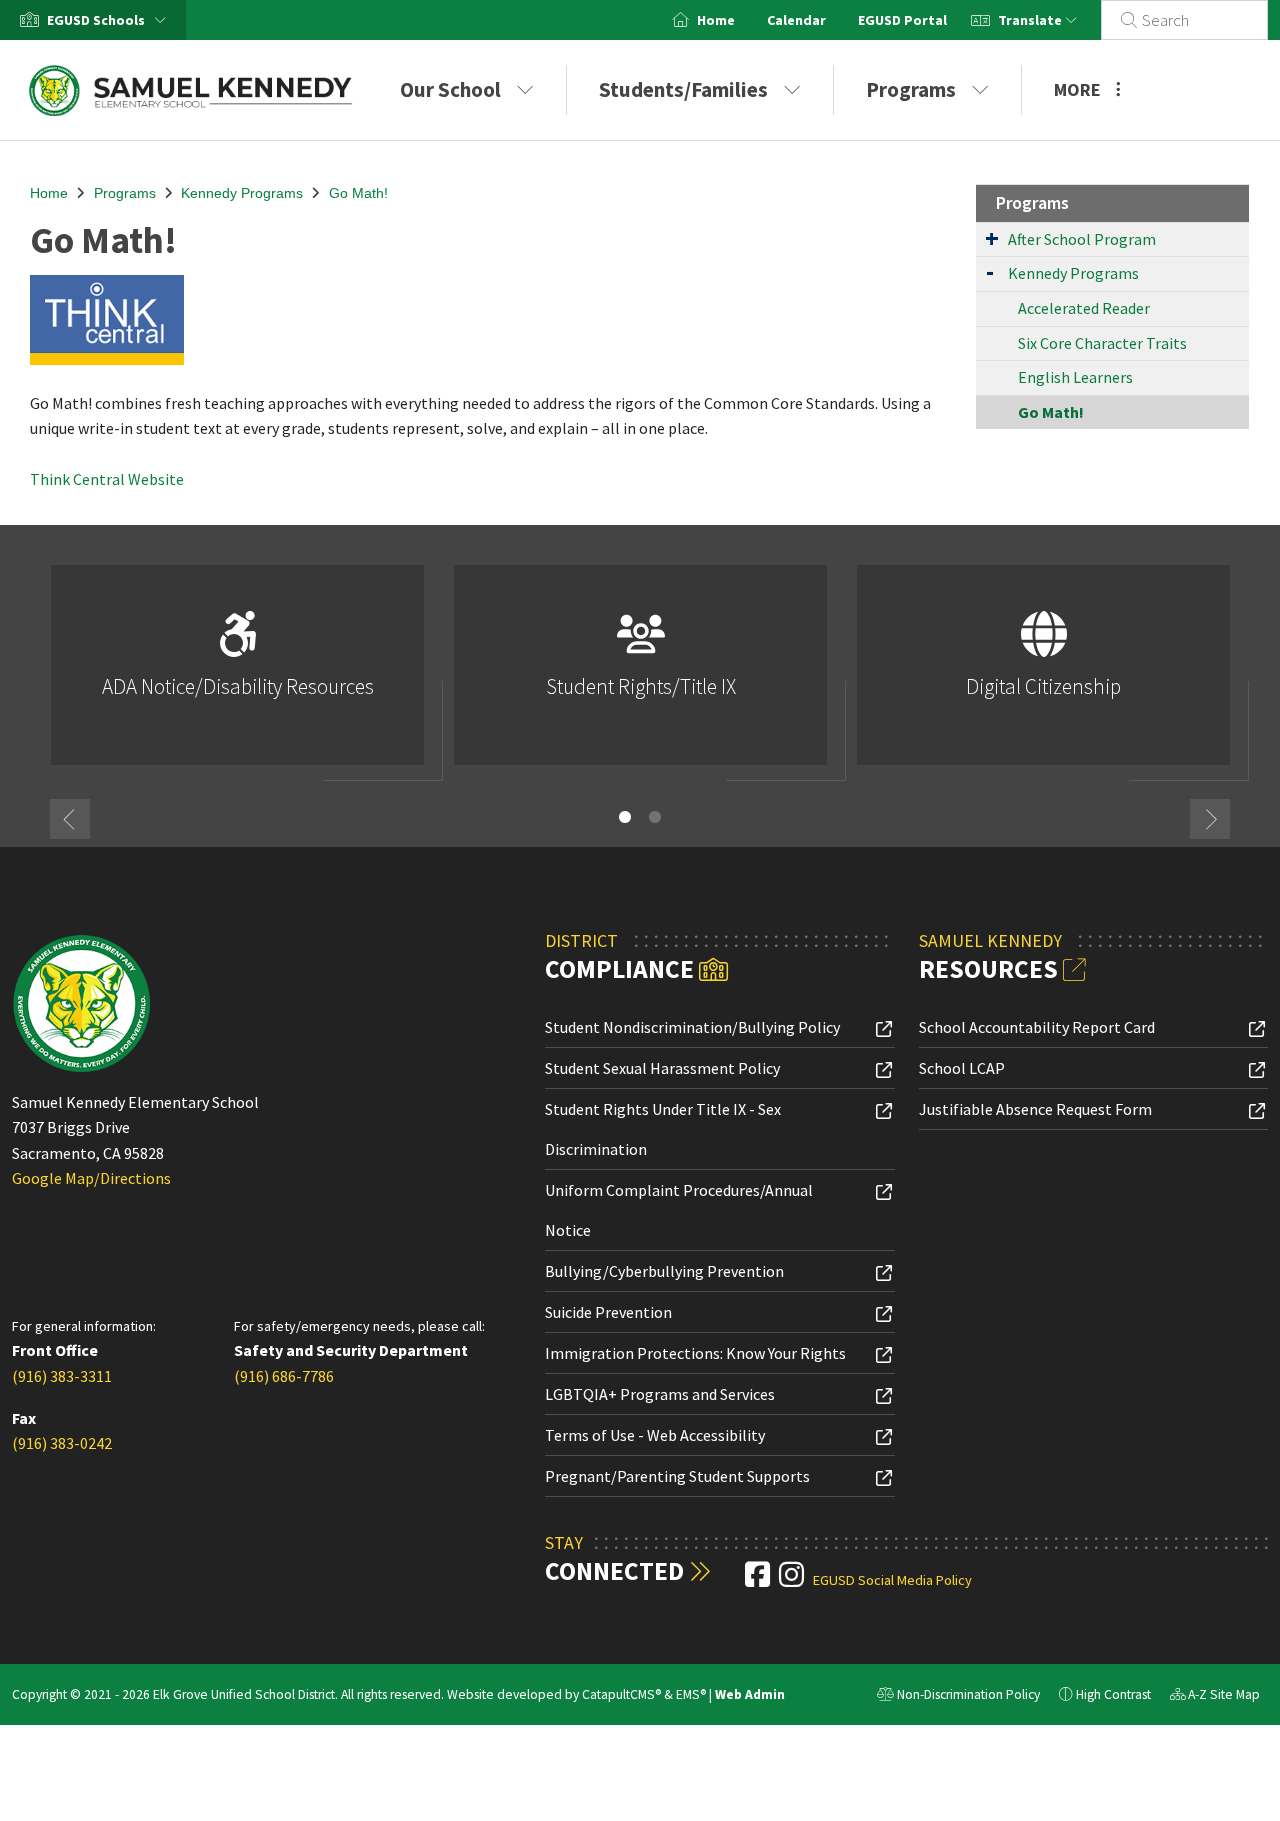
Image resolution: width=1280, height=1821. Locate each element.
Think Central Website (107, 479)
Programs (911, 89)
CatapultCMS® (621, 1694)
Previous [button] (70, 819)
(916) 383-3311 (62, 1376)
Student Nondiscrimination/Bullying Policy (692, 1027)
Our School (450, 89)
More (1077, 89)
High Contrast (1113, 1694)
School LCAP (962, 1068)
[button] (110, 20)
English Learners (1075, 377)
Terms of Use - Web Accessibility (655, 1435)
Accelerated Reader (1084, 308)
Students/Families (683, 89)
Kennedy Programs (242, 193)
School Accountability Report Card (1037, 1027)
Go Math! (358, 193)
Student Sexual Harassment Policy (662, 1068)
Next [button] (1210, 819)
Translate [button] (1031, 20)
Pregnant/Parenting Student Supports (677, 1476)
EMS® (691, 1694)
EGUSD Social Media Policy (892, 1580)
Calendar (796, 20)
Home (716, 20)
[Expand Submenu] (992, 238)
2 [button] (655, 817)
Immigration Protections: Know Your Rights (695, 1353)
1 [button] (625, 817)
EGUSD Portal (902, 20)
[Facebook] (759, 1580)
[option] (237, 673)
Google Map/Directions (91, 1178)
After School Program (1082, 239)
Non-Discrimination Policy (958, 1697)
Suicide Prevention (608, 1312)
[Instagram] (793, 1580)
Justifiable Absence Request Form (1035, 1109)
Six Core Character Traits (1102, 343)
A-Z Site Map (1215, 1697)
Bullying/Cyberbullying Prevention (664, 1271)
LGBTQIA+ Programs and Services (660, 1394)
